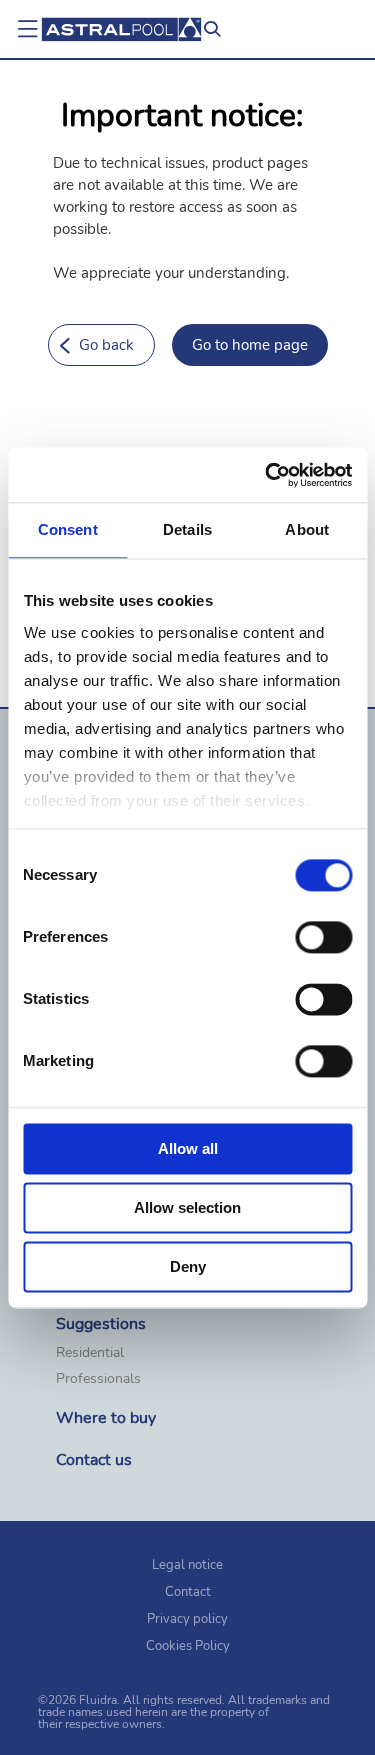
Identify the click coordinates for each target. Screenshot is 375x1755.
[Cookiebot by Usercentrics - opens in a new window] (267, 475)
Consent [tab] (68, 529)
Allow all (188, 1148)
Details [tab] (187, 529)
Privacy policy (187, 1619)
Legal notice (187, 1565)
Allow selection (187, 1207)
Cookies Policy (188, 1646)
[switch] (323, 937)
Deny (188, 1266)
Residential (90, 1353)
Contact (188, 1592)
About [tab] (307, 529)
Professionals (98, 1379)
